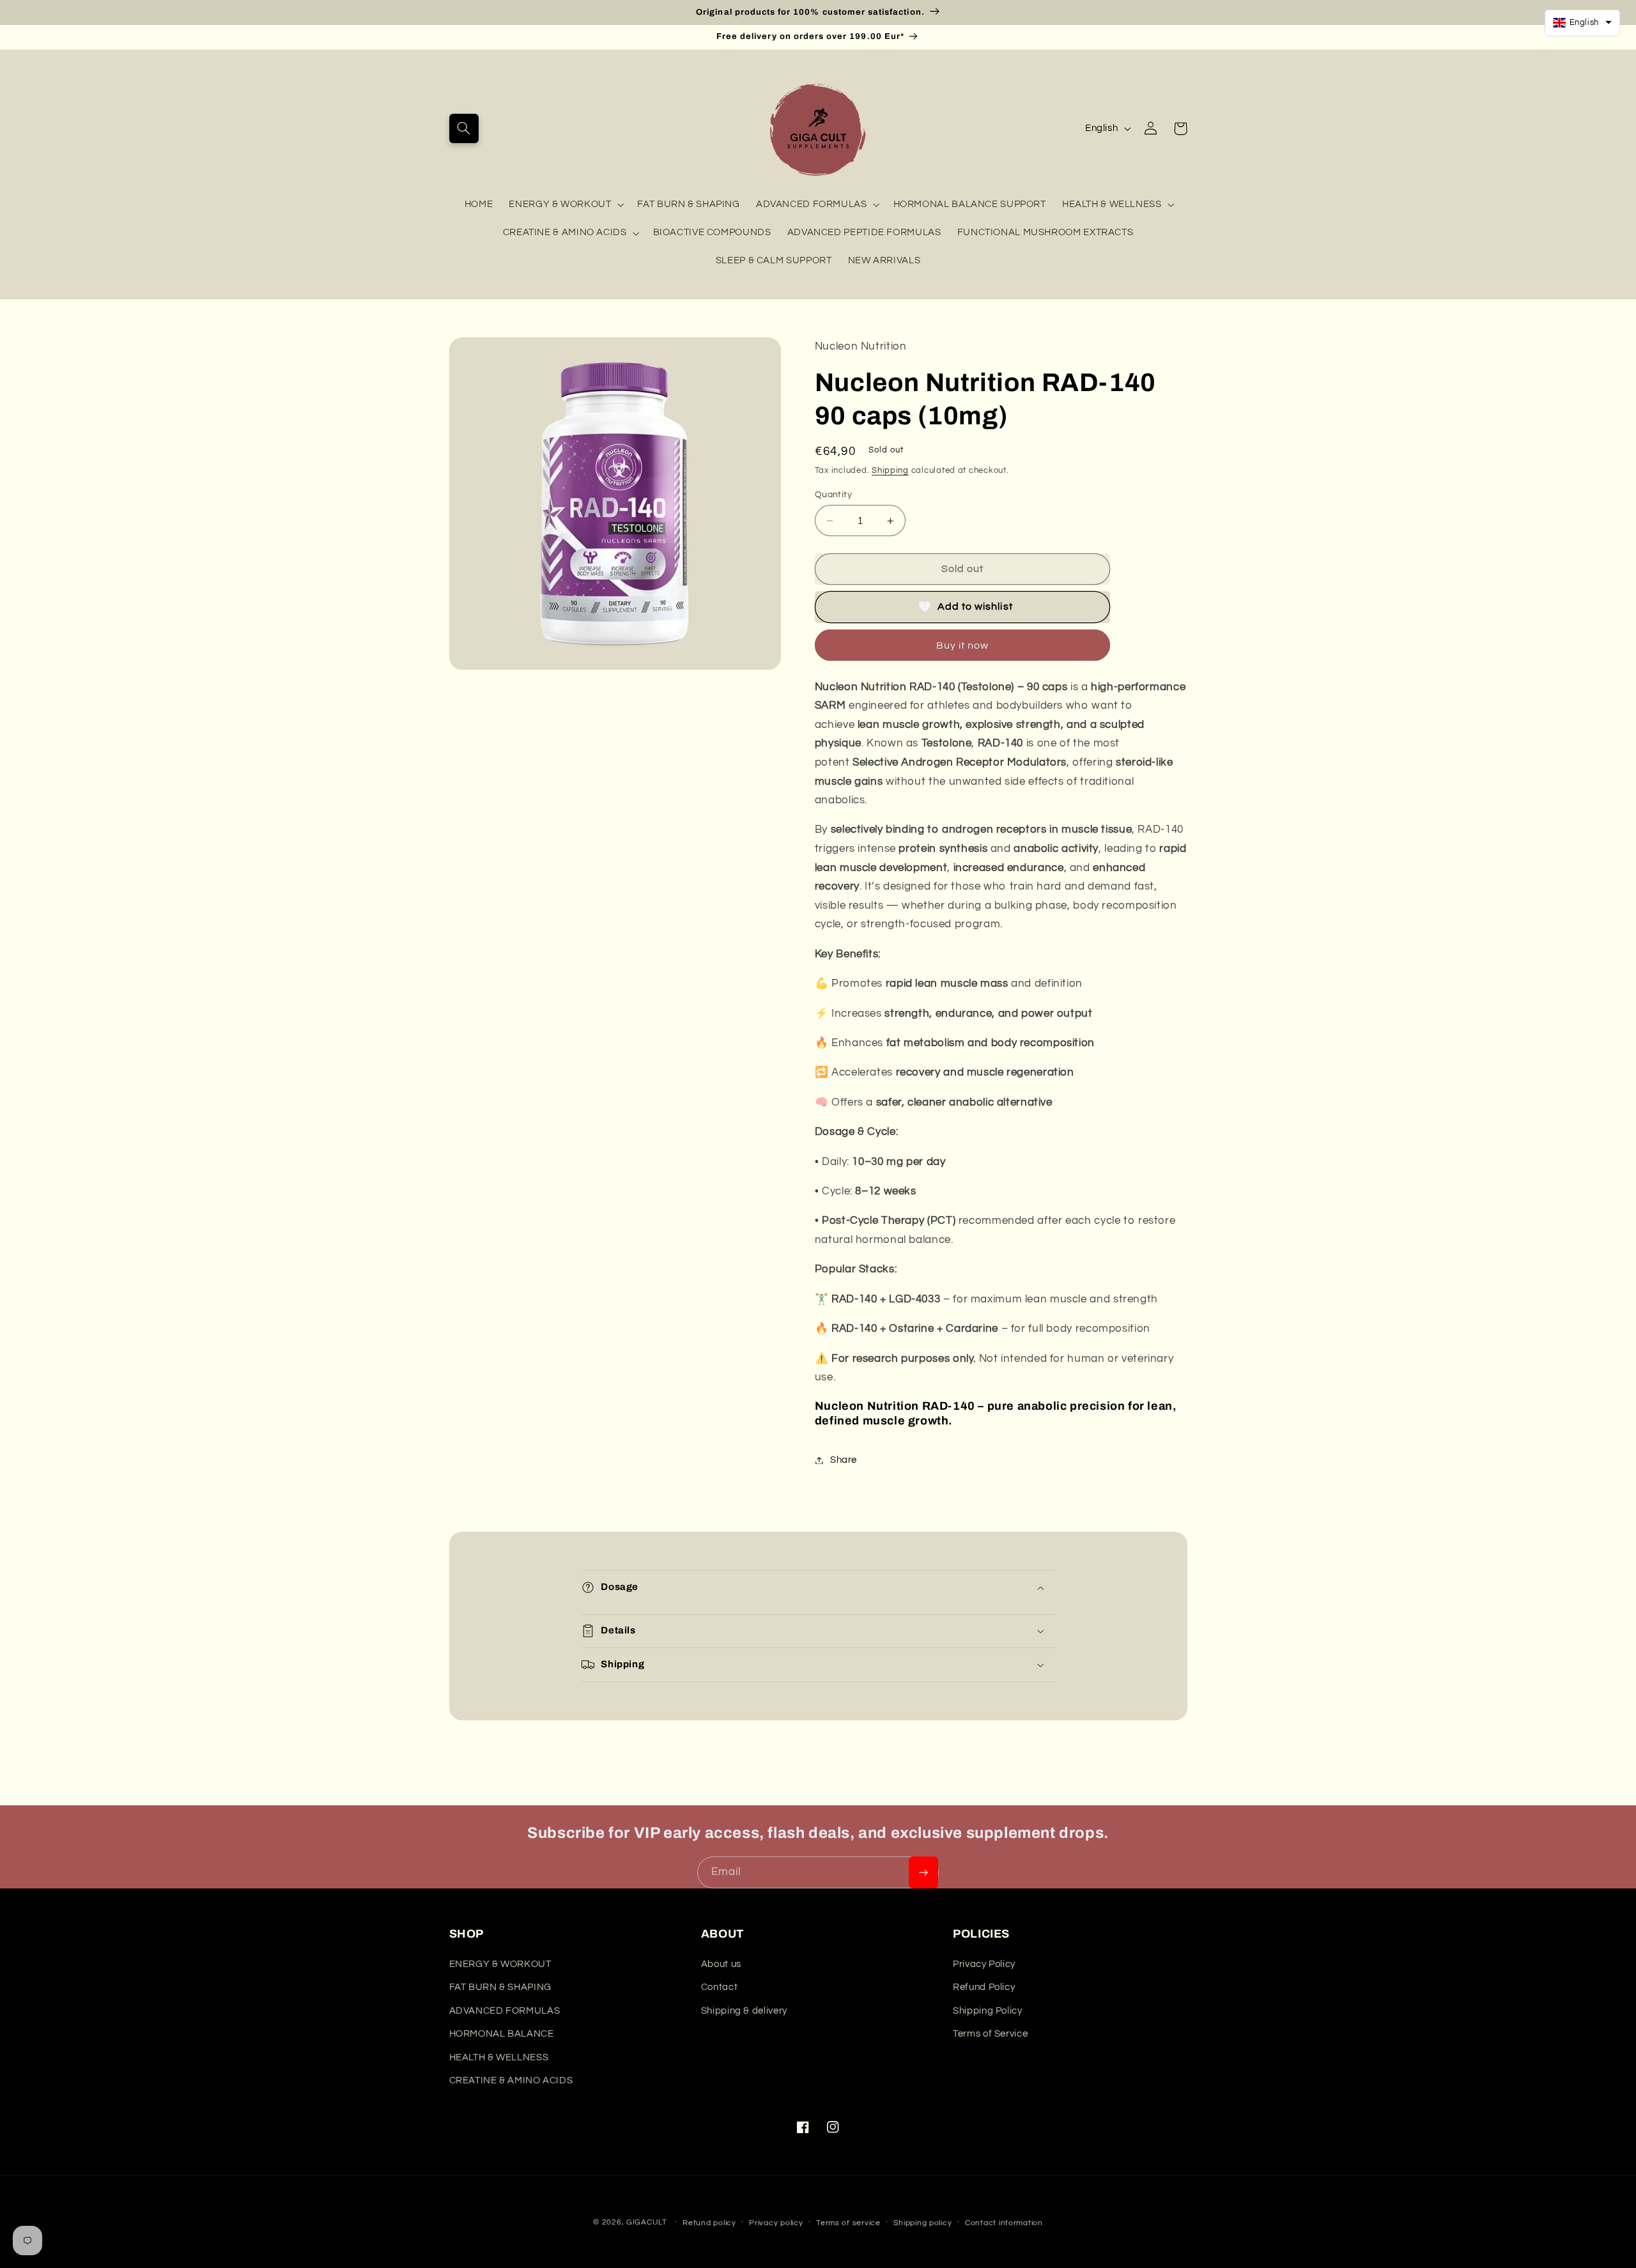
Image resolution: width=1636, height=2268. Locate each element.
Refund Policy (984, 1987)
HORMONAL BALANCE (502, 2034)
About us (721, 1964)
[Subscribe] (923, 1872)
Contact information (1004, 2223)
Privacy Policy (984, 1964)
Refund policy (709, 2223)
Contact (719, 1987)
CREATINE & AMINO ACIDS (565, 232)
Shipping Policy (987, 2011)
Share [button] (844, 1460)
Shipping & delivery (744, 2011)
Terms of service (848, 2223)
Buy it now (963, 645)
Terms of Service (990, 2034)
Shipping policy (922, 2223)
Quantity (833, 495)
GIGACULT (647, 2222)
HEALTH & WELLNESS (1112, 204)
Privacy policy (776, 2223)
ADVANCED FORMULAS (812, 204)
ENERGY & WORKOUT (560, 204)
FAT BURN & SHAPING (500, 1987)
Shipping (890, 471)
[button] (464, 128)
